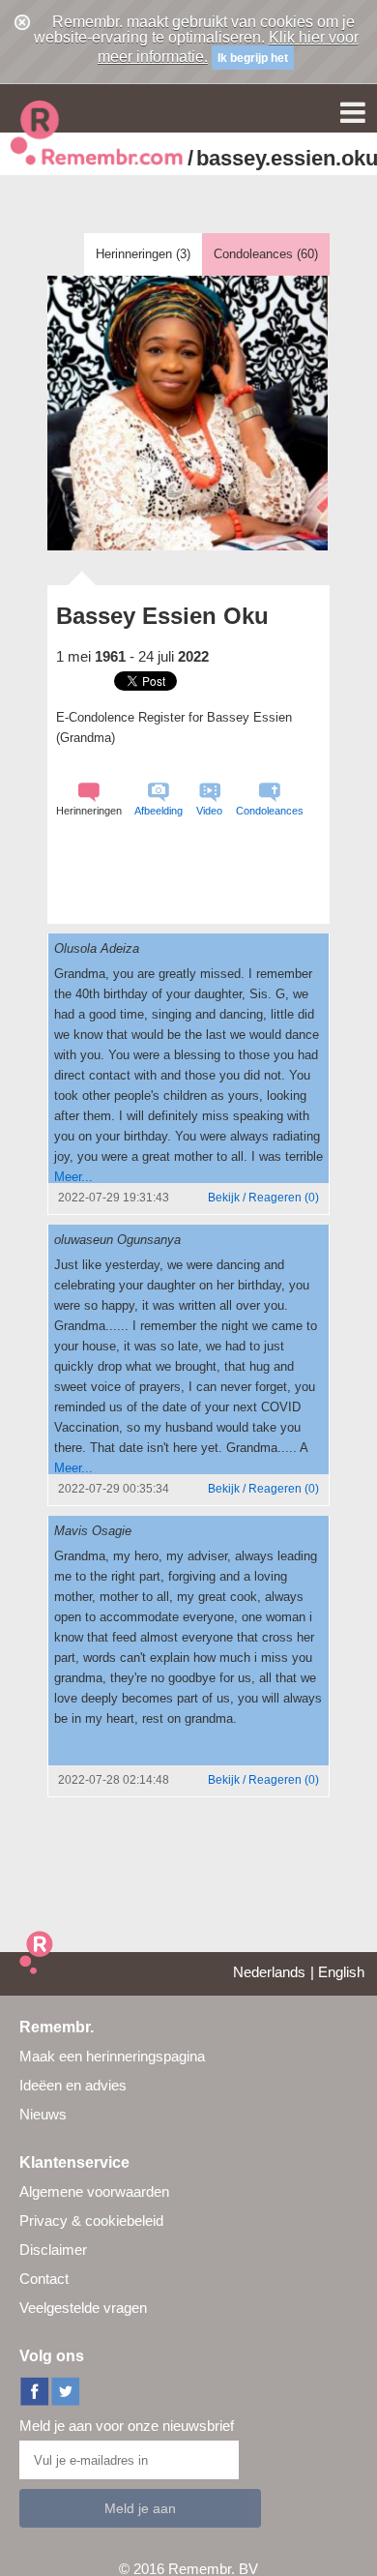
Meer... (73, 1177)
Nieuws (43, 2114)
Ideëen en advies (73, 2085)
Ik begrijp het (253, 58)
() (263, 1198)
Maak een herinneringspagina (112, 2056)
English (341, 1972)
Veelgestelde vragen (83, 2308)
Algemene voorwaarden (94, 2191)
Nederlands (269, 1972)
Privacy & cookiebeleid (91, 2221)
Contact (44, 2279)
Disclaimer (53, 2250)
